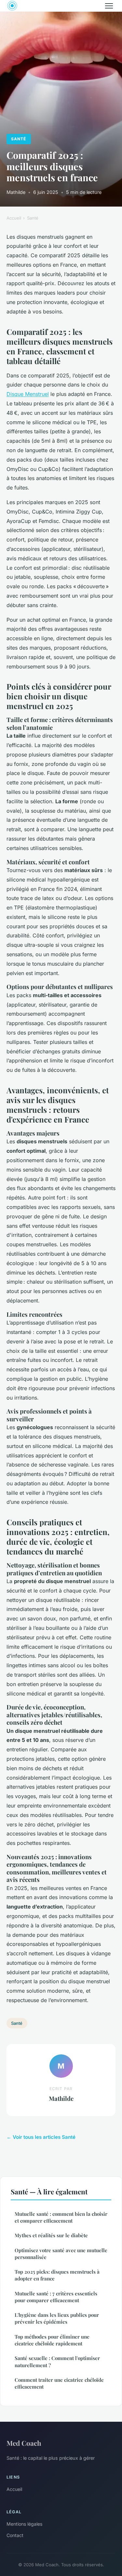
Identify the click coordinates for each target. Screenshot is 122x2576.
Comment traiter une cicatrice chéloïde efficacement (59, 2383)
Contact (15, 2535)
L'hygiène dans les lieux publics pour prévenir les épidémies (57, 2318)
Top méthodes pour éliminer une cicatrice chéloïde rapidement (52, 2340)
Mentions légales (24, 2524)
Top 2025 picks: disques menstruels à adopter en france (57, 2275)
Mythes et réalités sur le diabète (51, 2235)
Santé (19, 139)
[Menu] (109, 6)
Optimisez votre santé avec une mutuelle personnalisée (61, 2254)
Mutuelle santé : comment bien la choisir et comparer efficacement (61, 2217)
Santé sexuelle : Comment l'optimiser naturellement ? (57, 2361)
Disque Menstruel (28, 394)
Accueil (14, 218)
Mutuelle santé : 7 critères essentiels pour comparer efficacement (56, 2297)
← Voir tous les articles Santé (41, 2137)
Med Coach (24, 2443)
